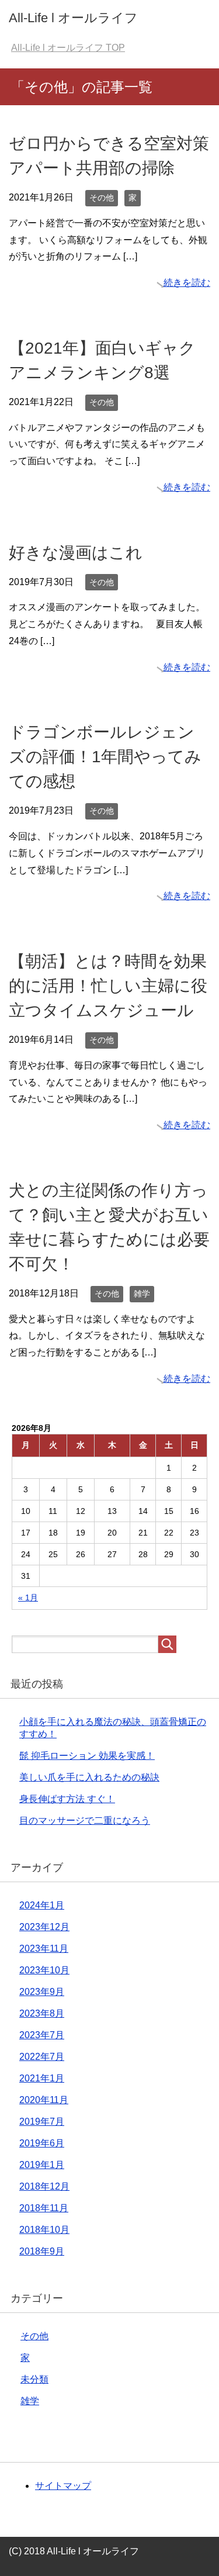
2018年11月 (44, 2208)
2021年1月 (42, 2078)
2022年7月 (42, 2057)
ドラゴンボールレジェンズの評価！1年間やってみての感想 (105, 757)
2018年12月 (44, 2186)
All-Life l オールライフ (73, 18)
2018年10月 (44, 2230)
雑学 (142, 1294)
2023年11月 (44, 1949)
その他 (102, 198)
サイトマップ (63, 2486)
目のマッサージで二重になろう (85, 1821)
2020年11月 (44, 2100)
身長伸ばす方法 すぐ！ (67, 1799)
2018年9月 (42, 2251)
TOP (68, 48)
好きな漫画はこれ (76, 553)
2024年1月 (42, 1905)
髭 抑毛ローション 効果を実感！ (87, 1756)
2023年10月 (44, 1970)
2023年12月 (44, 1927)
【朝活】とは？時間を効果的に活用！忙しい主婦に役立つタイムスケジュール (108, 986)
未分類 (34, 2379)
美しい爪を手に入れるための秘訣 (89, 1777)
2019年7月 (42, 2122)
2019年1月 (42, 2165)
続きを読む (187, 283)
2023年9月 (42, 1992)
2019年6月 (42, 2143)
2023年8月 (42, 2013)
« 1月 (28, 1598)
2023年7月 (42, 2035)
